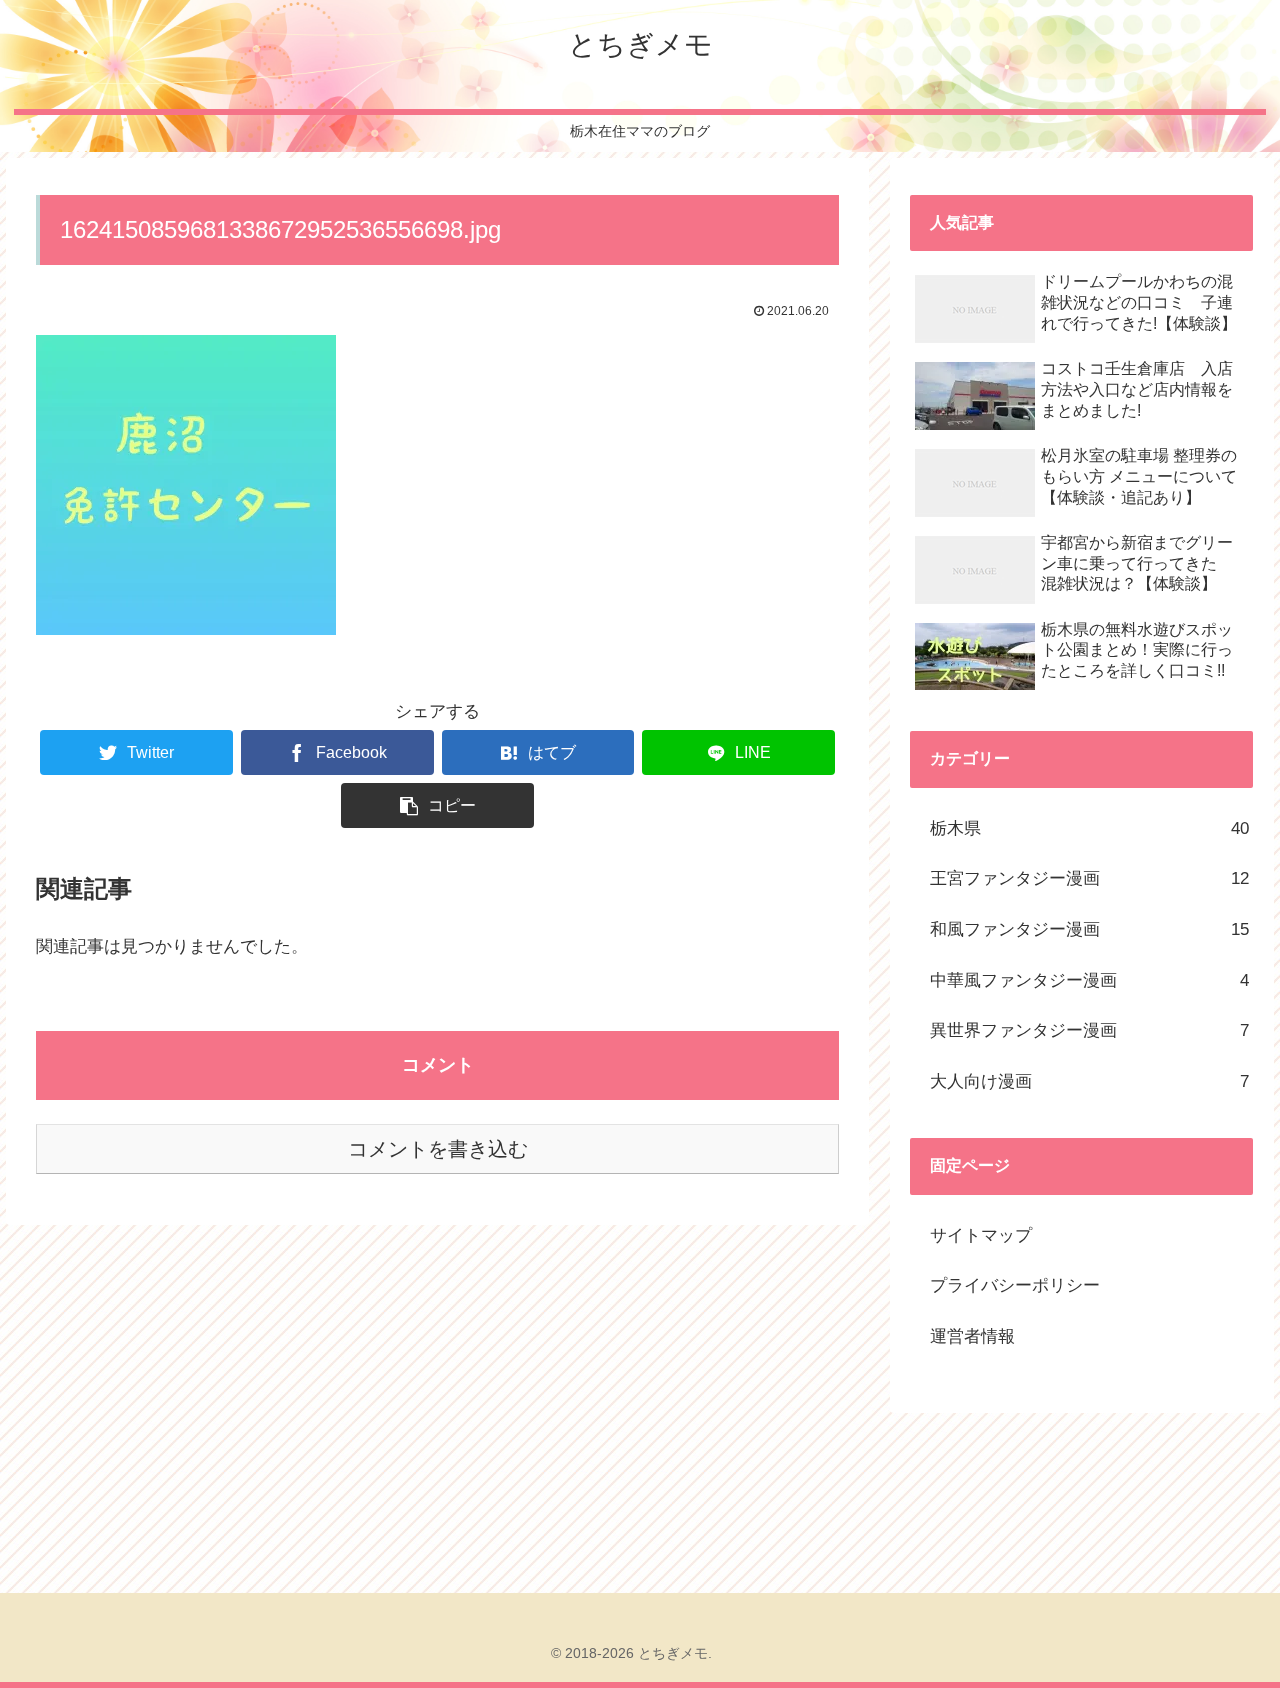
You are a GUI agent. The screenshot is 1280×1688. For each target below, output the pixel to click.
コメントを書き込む (438, 1149)
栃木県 (1090, 828)
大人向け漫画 (1090, 1081)
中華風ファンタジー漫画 (1090, 980)
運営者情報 (972, 1336)
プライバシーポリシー (1015, 1285)
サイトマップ (981, 1235)
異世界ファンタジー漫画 (1090, 1030)
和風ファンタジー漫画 (1090, 929)
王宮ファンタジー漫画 (1090, 878)
